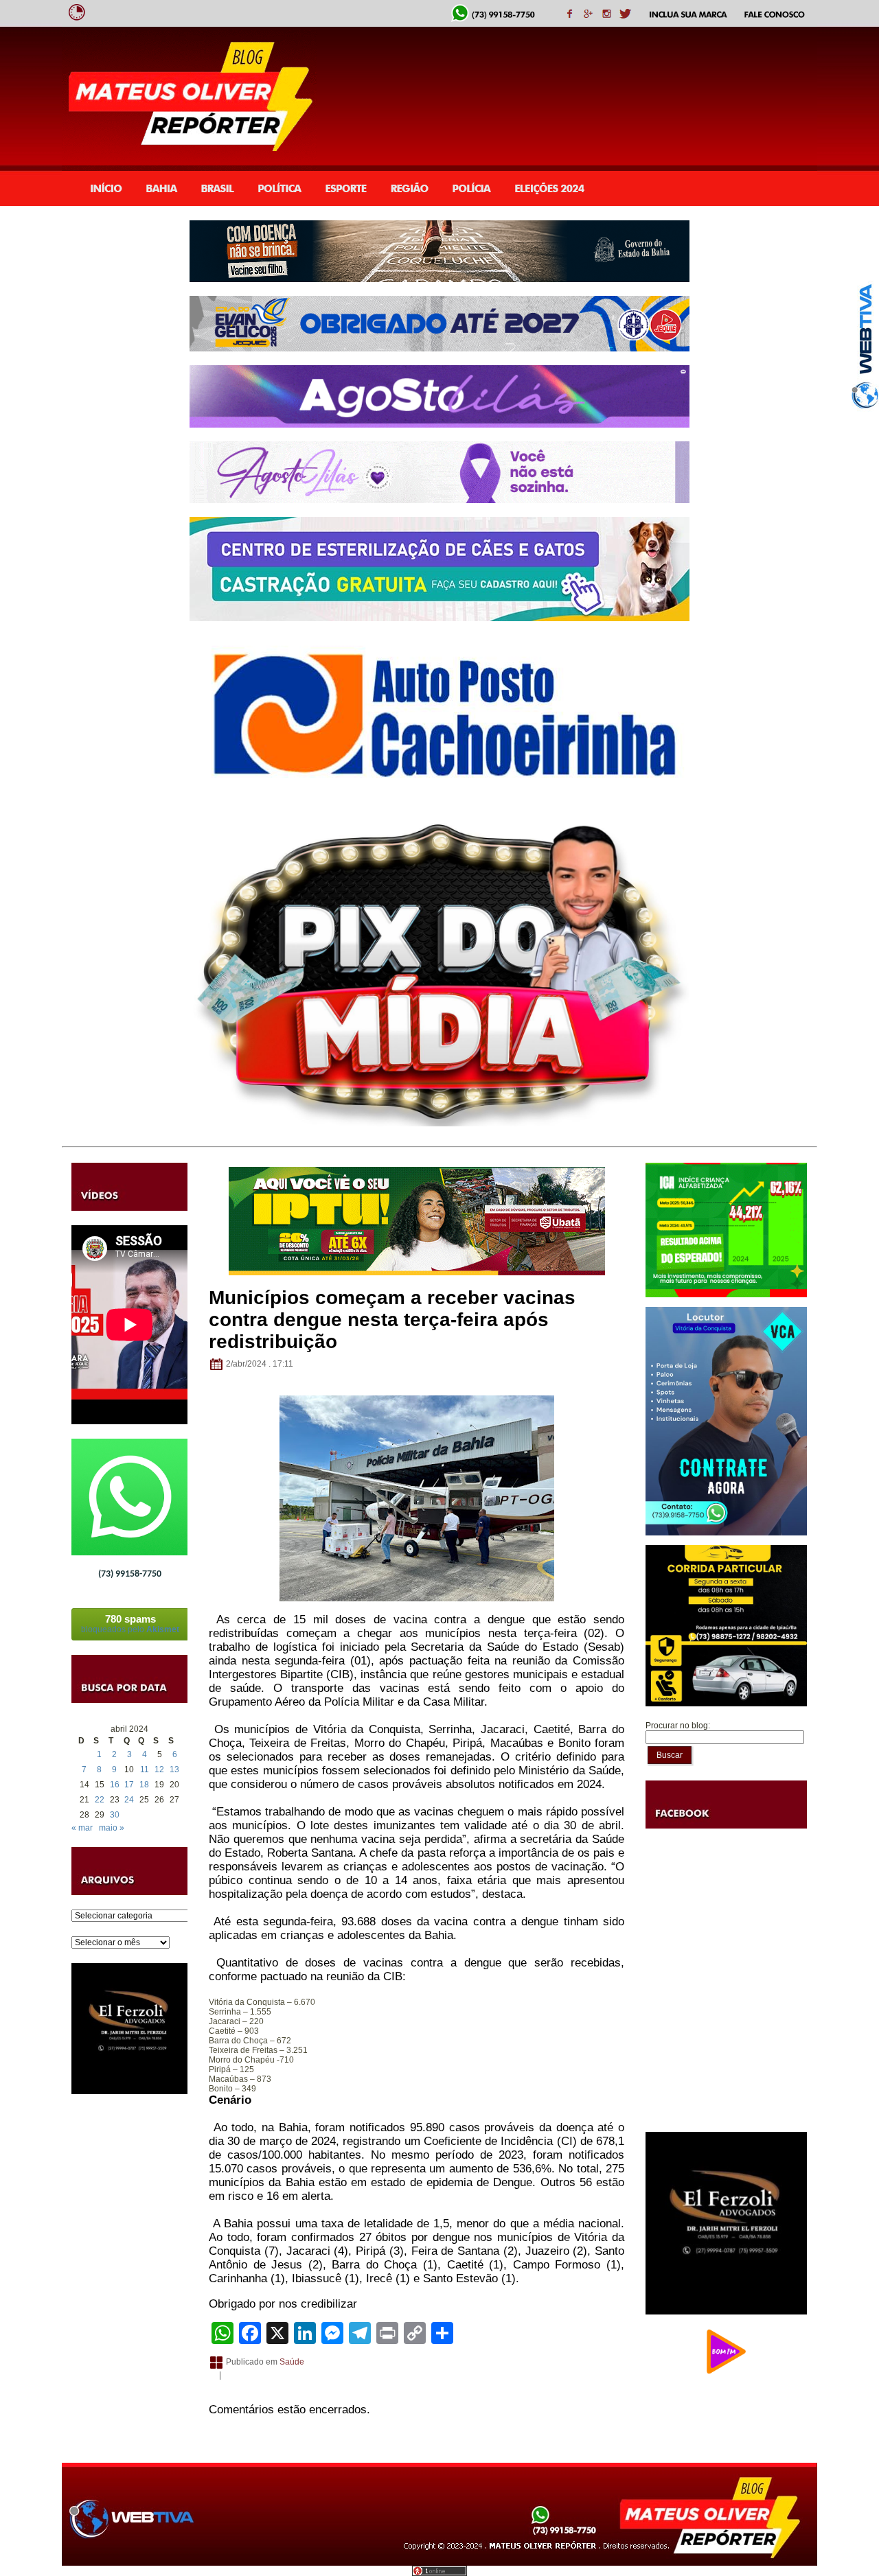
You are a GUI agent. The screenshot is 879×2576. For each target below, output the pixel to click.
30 (115, 1815)
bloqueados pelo (130, 1624)
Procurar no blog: (678, 1726)
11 (145, 1769)
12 (159, 1769)
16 (115, 1785)
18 (144, 1785)
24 (129, 1800)
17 (129, 1785)
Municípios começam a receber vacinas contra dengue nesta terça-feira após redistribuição (392, 1320)
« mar (82, 1828)
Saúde (292, 2362)
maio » (112, 1828)
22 (100, 1800)
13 (174, 1769)
